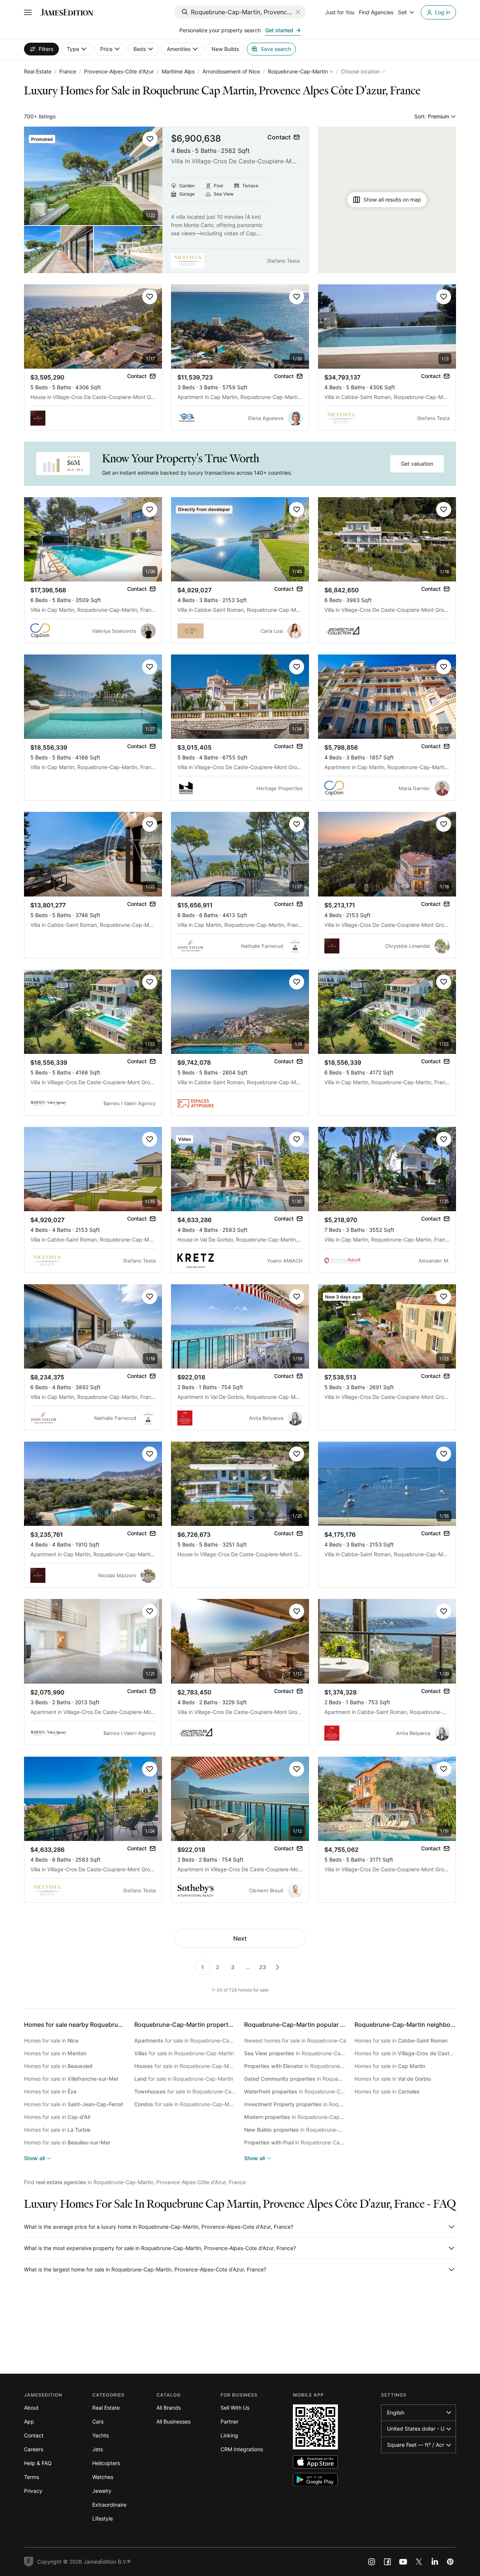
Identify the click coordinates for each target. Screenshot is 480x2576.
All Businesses (173, 2421)
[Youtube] (403, 2562)
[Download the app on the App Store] (315, 2462)
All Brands (169, 2408)
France (68, 71)
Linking (229, 2435)
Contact (34, 2435)
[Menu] (28, 12)
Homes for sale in (51, 2040)
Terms (31, 2477)
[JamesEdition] (67, 12)
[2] (277, 1967)
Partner (229, 2421)
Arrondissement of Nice (231, 71)
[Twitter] (419, 2562)
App (29, 2421)
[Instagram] (372, 2562)
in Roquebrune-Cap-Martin (295, 2053)
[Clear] (298, 12)
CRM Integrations (242, 2449)
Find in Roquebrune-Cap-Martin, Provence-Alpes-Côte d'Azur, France (135, 2182)
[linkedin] (435, 2562)
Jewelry (102, 2491)
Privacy (33, 2491)
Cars (98, 2421)
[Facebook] (387, 2562)
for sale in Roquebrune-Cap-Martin (185, 2040)
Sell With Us (235, 2408)
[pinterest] (450, 2562)
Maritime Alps (178, 71)
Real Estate (38, 71)
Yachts (100, 2435)
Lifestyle (103, 2518)
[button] (150, 139)
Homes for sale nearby (92, 2025)
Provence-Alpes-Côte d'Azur (119, 71)
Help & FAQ (38, 2463)
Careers (34, 2449)
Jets (97, 2449)
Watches (103, 2477)
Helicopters (106, 2463)
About (31, 2408)
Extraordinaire (109, 2505)
